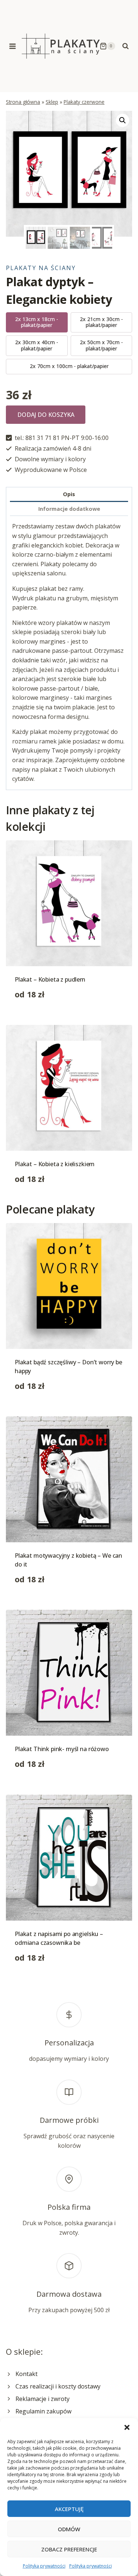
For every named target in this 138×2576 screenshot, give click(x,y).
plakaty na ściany (41, 268)
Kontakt (26, 2374)
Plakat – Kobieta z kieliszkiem (55, 1164)
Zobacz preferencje (69, 2549)
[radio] (37, 323)
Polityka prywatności (44, 2566)
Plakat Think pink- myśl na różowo (62, 1749)
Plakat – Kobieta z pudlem (50, 979)
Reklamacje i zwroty (43, 2399)
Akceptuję (69, 2509)
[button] (127, 2427)
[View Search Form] (125, 46)
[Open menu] (13, 46)
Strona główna (23, 102)
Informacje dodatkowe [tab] (69, 509)
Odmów (69, 2529)
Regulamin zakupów (43, 2411)
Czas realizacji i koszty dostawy (58, 2386)
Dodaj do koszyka (46, 415)
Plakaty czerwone (84, 102)
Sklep (52, 102)
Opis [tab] (69, 494)
